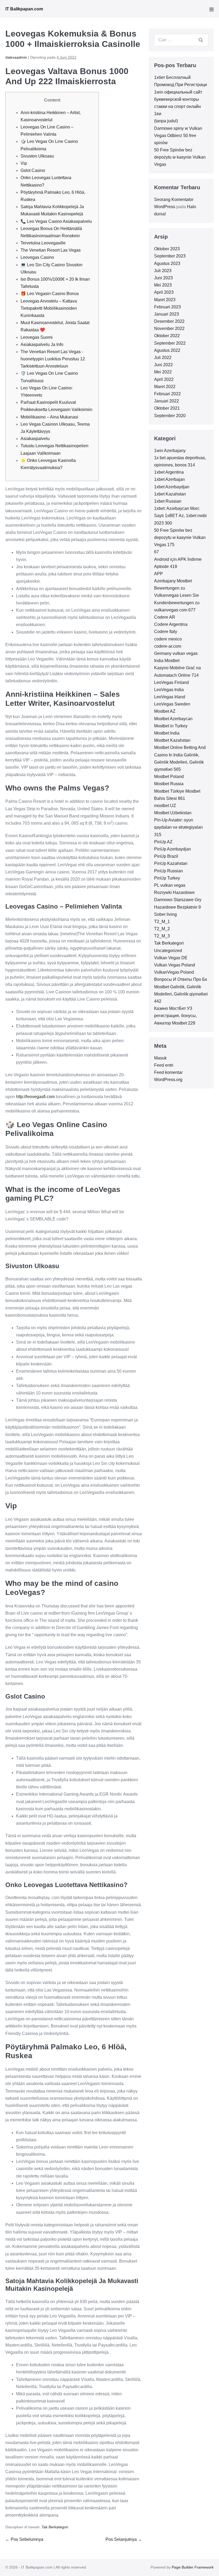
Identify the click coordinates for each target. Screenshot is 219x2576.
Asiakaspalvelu (35, 439)
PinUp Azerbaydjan (173, 849)
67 (157, 552)
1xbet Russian (168, 501)
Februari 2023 (167, 307)
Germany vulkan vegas (176, 653)
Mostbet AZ (165, 711)
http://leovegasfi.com (35, 1097)
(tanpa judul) (166, 121)
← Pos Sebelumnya (24, 2539)
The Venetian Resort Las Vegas (51, 250)
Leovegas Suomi (37, 337)
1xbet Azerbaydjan (172, 487)
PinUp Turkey (167, 878)
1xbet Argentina (169, 472)
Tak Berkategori (55, 2527)
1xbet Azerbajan (169, 479)
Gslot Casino (33, 170)
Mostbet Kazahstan (172, 740)
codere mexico (168, 639)
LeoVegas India (169, 690)
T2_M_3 (162, 936)
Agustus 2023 (167, 263)
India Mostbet (167, 661)
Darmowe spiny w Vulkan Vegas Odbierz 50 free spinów (178, 136)
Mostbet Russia (169, 784)
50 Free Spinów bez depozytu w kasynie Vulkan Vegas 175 (180, 537)
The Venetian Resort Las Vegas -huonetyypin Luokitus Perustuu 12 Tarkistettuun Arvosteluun (53, 359)
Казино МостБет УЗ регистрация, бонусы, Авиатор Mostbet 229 (175, 1016)
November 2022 (169, 328)
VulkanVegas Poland (174, 972)
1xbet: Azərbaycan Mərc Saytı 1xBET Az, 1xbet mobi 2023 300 (180, 516)
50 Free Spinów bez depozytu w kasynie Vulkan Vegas (180, 157)
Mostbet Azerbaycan (173, 719)
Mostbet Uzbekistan (173, 813)
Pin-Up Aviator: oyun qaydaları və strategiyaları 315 (178, 827)
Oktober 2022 (167, 336)
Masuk (160, 1058)
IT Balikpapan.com (24, 9)
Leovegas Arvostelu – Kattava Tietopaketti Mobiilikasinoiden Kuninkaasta (49, 308)
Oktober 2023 (167, 249)
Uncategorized (168, 951)
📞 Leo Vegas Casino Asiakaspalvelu (56, 221)
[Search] (201, 40)
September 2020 (170, 416)
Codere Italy (166, 632)
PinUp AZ (163, 842)
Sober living (165, 914)
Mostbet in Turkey (171, 726)
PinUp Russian (169, 871)
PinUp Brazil (166, 856)
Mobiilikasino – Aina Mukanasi (49, 417)
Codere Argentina (171, 624)
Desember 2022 (169, 321)
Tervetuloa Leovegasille (43, 243)
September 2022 (170, 343)
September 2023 (170, 256)
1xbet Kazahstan (170, 494)
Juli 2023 (163, 271)
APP (159, 574)
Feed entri (164, 1065)
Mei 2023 (163, 285)
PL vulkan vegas (170, 885)
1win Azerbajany (170, 451)
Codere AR (165, 617)
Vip (24, 163)
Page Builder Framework (193, 2567)
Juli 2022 (163, 358)
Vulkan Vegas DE (171, 958)
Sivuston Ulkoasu (37, 156)
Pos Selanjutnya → (124, 2539)
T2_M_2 (162, 929)
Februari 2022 (167, 394)
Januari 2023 (167, 314)
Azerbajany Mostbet (173, 581)
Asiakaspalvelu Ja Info (42, 344)
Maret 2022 (165, 387)
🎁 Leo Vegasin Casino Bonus (50, 294)
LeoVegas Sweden (172, 704)
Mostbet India (167, 733)
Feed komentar (168, 1072)
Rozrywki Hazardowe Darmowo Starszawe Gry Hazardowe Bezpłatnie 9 (178, 900)
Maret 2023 (165, 300)
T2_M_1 (162, 922)
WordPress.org (168, 1080)
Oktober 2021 (167, 408)
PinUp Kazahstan (171, 863)
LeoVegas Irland (170, 697)
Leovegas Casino (37, 257)
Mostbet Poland (169, 777)
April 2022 (164, 379)
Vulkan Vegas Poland (175, 965)
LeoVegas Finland (171, 682)
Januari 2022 (167, 401)
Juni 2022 (163, 365)
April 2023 (164, 292)
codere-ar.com (168, 646)
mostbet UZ (165, 806)
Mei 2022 (163, 372)
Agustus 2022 (167, 350)
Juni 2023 (163, 278)
